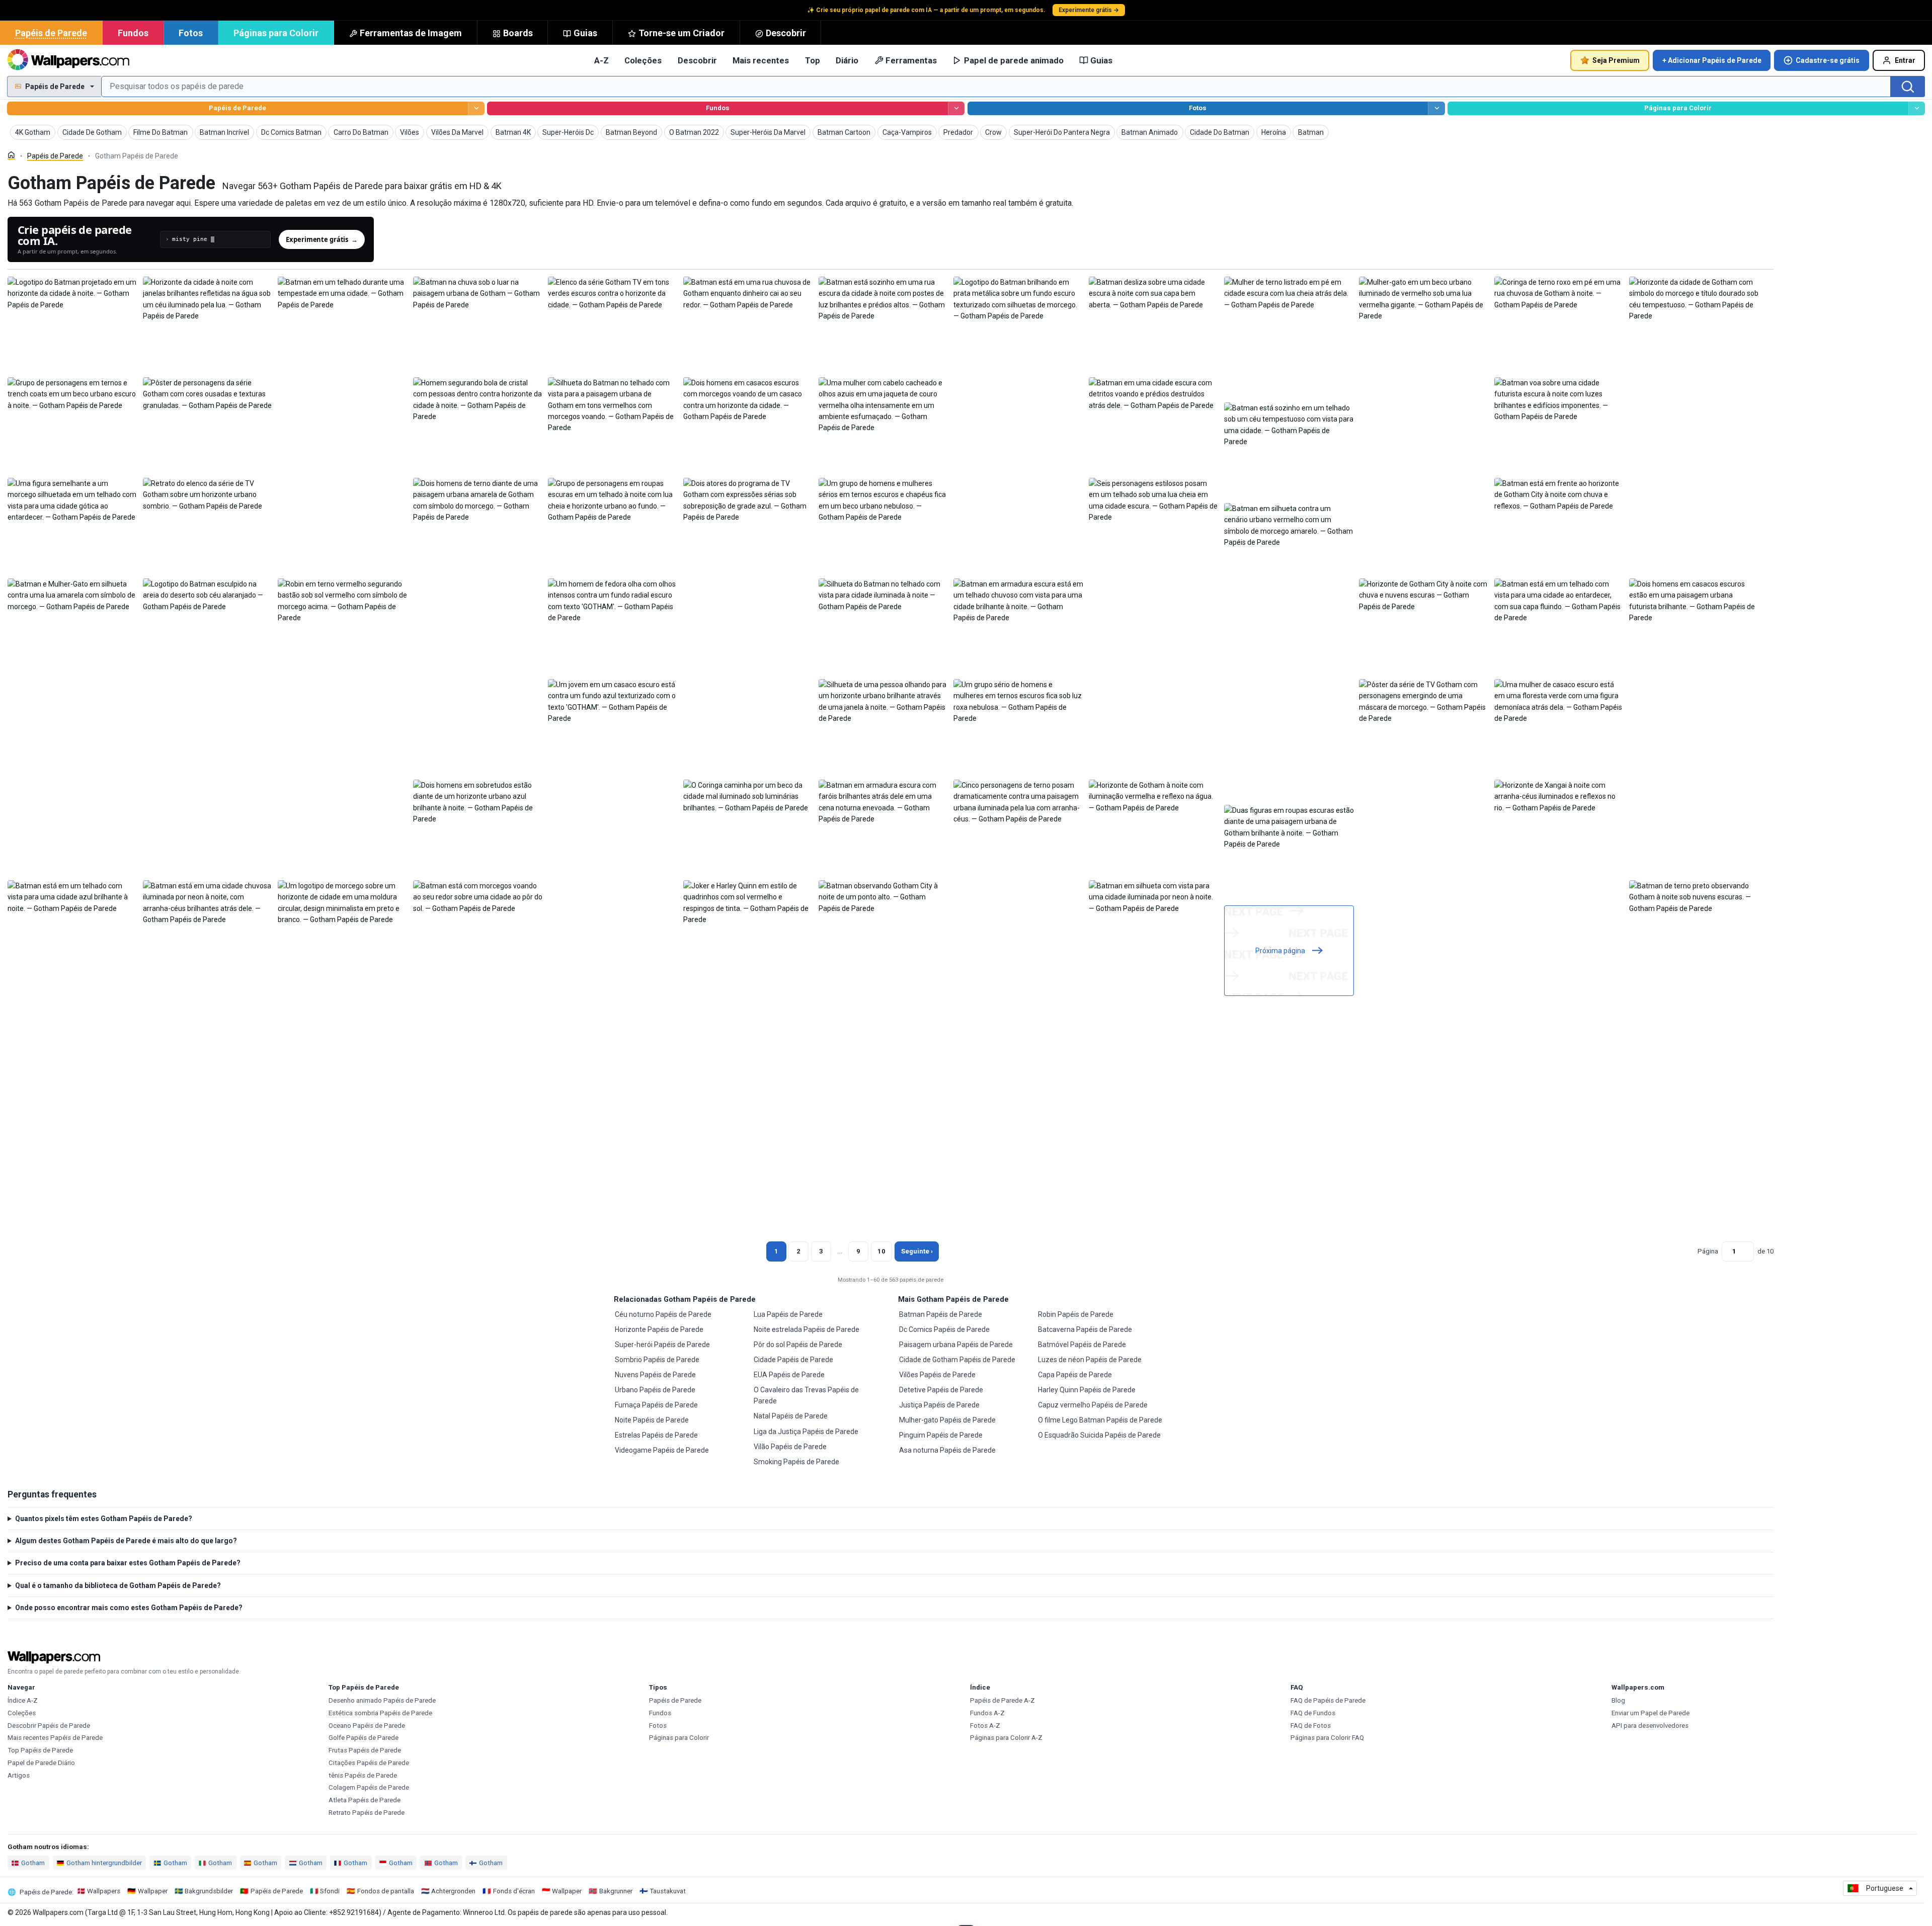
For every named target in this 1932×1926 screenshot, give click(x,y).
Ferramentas (911, 60)
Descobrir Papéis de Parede (49, 1726)
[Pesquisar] (1908, 87)
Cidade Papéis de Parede (793, 1360)
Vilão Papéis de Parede (790, 1447)
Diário (847, 60)
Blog (1618, 1700)
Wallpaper (153, 1891)
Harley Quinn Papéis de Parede (1087, 1390)
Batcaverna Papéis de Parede (1085, 1329)
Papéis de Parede (51, 33)
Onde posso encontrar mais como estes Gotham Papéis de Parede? (129, 1608)
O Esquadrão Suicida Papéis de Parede (1099, 1435)
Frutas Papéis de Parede (365, 1750)
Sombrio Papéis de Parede (657, 1360)
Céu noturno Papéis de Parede (663, 1314)
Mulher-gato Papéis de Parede (947, 1420)
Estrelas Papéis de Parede (656, 1435)
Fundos (133, 33)
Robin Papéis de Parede (1076, 1314)
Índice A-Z (23, 1700)
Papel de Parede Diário (41, 1763)
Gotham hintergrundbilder (104, 1863)
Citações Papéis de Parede (369, 1763)
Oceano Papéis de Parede (367, 1726)
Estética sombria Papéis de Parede (380, 1713)
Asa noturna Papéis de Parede (947, 1450)
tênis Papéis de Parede (363, 1775)
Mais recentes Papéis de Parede (55, 1738)
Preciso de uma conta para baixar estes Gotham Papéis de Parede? (128, 1563)
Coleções (643, 60)
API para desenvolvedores (1650, 1726)
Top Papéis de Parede (40, 1750)
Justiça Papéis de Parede (939, 1405)
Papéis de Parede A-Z (1002, 1700)
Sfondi (330, 1891)
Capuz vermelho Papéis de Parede (1093, 1405)
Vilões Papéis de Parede (937, 1375)
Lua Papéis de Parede (788, 1314)
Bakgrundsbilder (209, 1891)
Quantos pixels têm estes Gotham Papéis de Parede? (104, 1519)
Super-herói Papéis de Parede (662, 1345)
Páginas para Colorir (276, 33)
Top (813, 60)
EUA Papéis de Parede (789, 1375)
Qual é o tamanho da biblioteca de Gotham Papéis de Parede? (118, 1585)
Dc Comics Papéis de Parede (944, 1329)
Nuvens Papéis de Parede (655, 1375)
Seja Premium (1616, 60)
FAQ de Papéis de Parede (1328, 1700)
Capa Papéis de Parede (1075, 1375)
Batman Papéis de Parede (941, 1314)
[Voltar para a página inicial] (68, 60)
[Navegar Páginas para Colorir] (1917, 108)
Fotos (191, 33)
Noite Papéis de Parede (652, 1420)
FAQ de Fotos (1311, 1726)
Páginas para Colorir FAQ (1327, 1738)
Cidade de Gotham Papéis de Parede (957, 1360)
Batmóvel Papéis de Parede (1082, 1345)
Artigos (19, 1775)
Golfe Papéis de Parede (364, 1738)
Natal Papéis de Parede (791, 1416)
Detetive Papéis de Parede (941, 1390)
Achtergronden (453, 1891)
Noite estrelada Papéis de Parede (807, 1329)
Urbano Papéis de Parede (655, 1390)
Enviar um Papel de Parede (1651, 1713)
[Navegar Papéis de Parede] (476, 108)
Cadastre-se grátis (1828, 60)
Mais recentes (761, 60)
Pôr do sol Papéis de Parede (798, 1345)
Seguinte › (917, 1251)
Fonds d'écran (514, 1891)
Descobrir (786, 33)
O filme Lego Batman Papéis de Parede (1100, 1420)
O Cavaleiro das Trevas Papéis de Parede (806, 1395)
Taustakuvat (668, 1891)
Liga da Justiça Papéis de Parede (806, 1432)
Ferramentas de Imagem (411, 33)
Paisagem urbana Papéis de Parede (956, 1345)
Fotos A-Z (985, 1726)
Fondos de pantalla (386, 1891)
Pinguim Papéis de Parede (941, 1435)
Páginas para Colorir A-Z (1006, 1738)
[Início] (11, 155)
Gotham (33, 1863)
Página (1708, 1251)
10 (881, 1251)
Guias (585, 33)
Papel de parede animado (1014, 60)
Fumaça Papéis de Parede (656, 1405)
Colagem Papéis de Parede (369, 1787)
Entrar (1905, 60)
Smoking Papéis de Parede (796, 1462)
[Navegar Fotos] (1436, 108)
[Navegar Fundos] (956, 108)
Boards (518, 33)
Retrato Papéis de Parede (367, 1813)
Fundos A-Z (987, 1713)
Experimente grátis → (1089, 10)
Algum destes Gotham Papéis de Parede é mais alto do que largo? (126, 1541)
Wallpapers (104, 1891)
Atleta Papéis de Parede (365, 1800)
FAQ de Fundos (1313, 1713)
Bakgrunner (616, 1891)
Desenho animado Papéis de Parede (382, 1700)
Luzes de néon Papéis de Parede (1090, 1360)
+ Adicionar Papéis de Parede (1712, 60)
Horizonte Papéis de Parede (659, 1329)
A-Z (601, 60)
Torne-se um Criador (681, 33)
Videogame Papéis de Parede (662, 1450)
